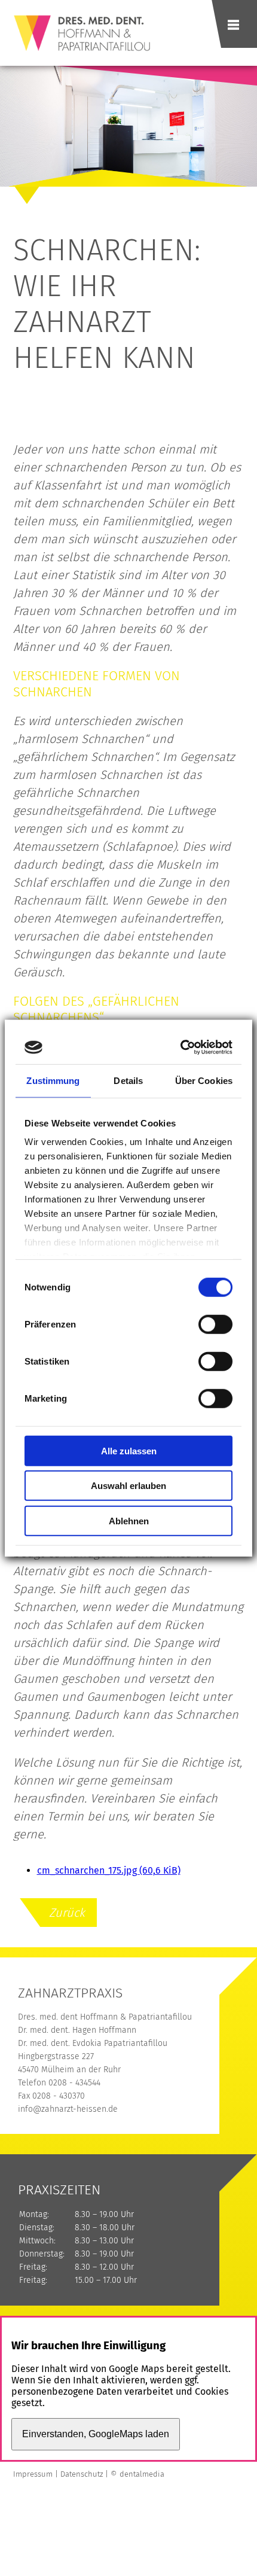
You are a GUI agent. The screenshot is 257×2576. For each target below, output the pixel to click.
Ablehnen (129, 1520)
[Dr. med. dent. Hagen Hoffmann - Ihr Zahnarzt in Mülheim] (78, 56)
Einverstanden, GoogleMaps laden (96, 2434)
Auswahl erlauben (128, 1486)
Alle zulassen (129, 1450)
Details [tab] (128, 1080)
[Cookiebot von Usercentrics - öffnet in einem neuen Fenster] (181, 1048)
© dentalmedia (137, 2474)
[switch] (215, 1324)
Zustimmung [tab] (53, 1080)
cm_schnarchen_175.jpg (109, 1870)
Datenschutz (82, 2474)
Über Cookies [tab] (204, 1080)
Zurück (67, 1913)
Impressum (33, 2474)
